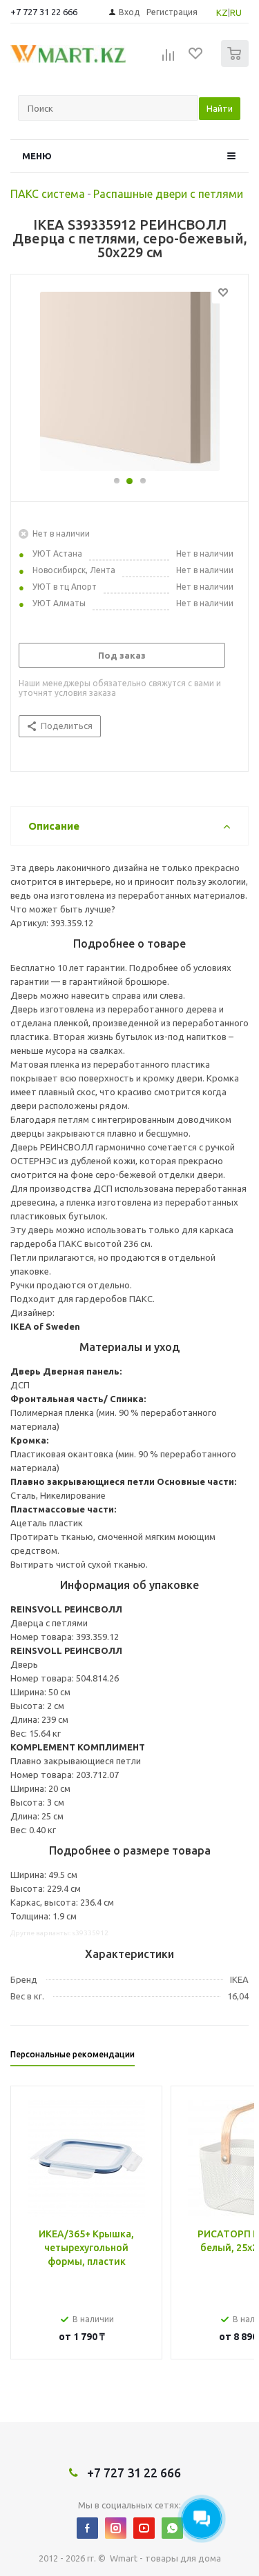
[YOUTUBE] (144, 2528)
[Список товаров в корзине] (237, 64)
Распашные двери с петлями (168, 194)
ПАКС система (48, 194)
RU (236, 12)
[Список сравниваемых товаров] (169, 59)
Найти (220, 108)
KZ (222, 12)
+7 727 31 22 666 (44, 12)
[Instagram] (116, 2528)
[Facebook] (87, 2528)
